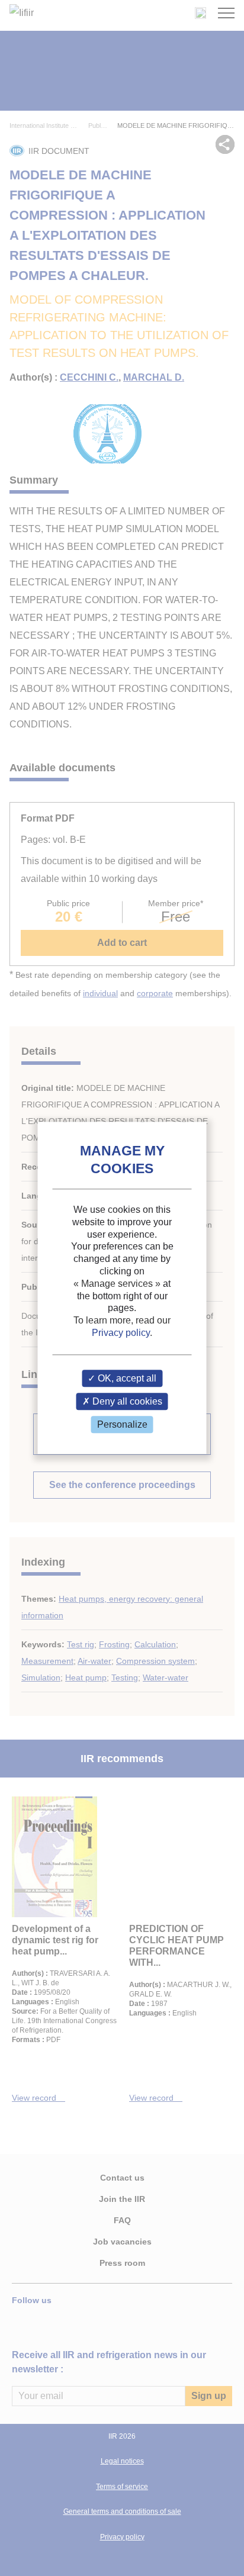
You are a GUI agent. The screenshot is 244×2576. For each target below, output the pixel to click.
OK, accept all (126, 1378)
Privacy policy (121, 1333)
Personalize (122, 1424)
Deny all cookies (126, 1401)
